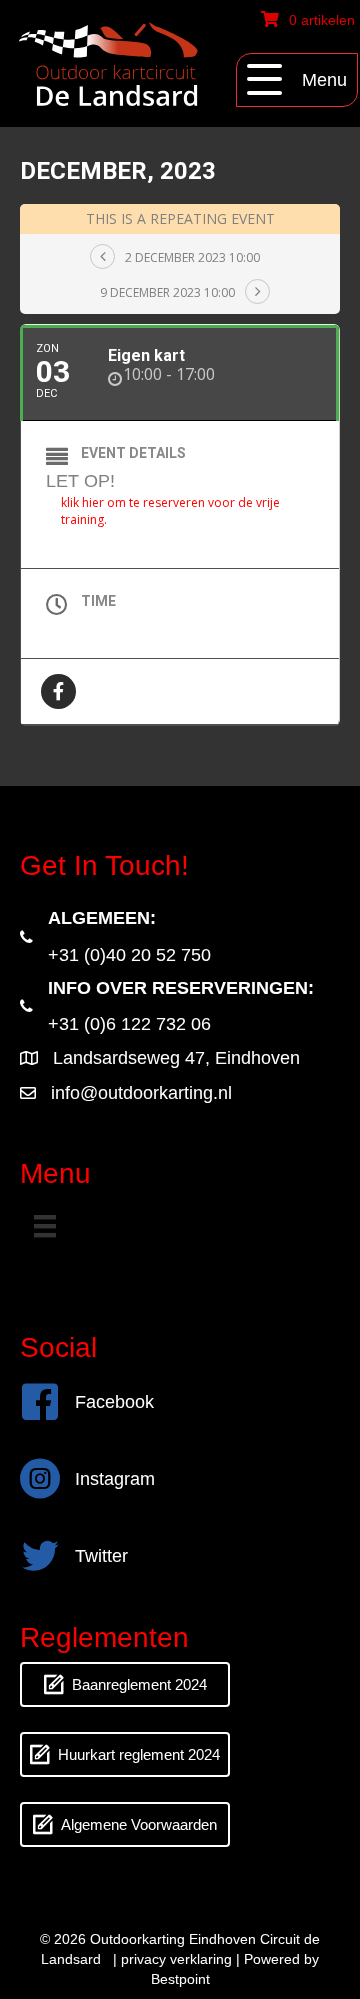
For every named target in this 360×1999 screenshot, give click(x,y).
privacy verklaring (176, 1959)
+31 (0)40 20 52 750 (129, 955)
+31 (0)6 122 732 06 (129, 1024)
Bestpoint (180, 1979)
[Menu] (45, 1226)
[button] (297, 80)
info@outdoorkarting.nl (141, 1093)
